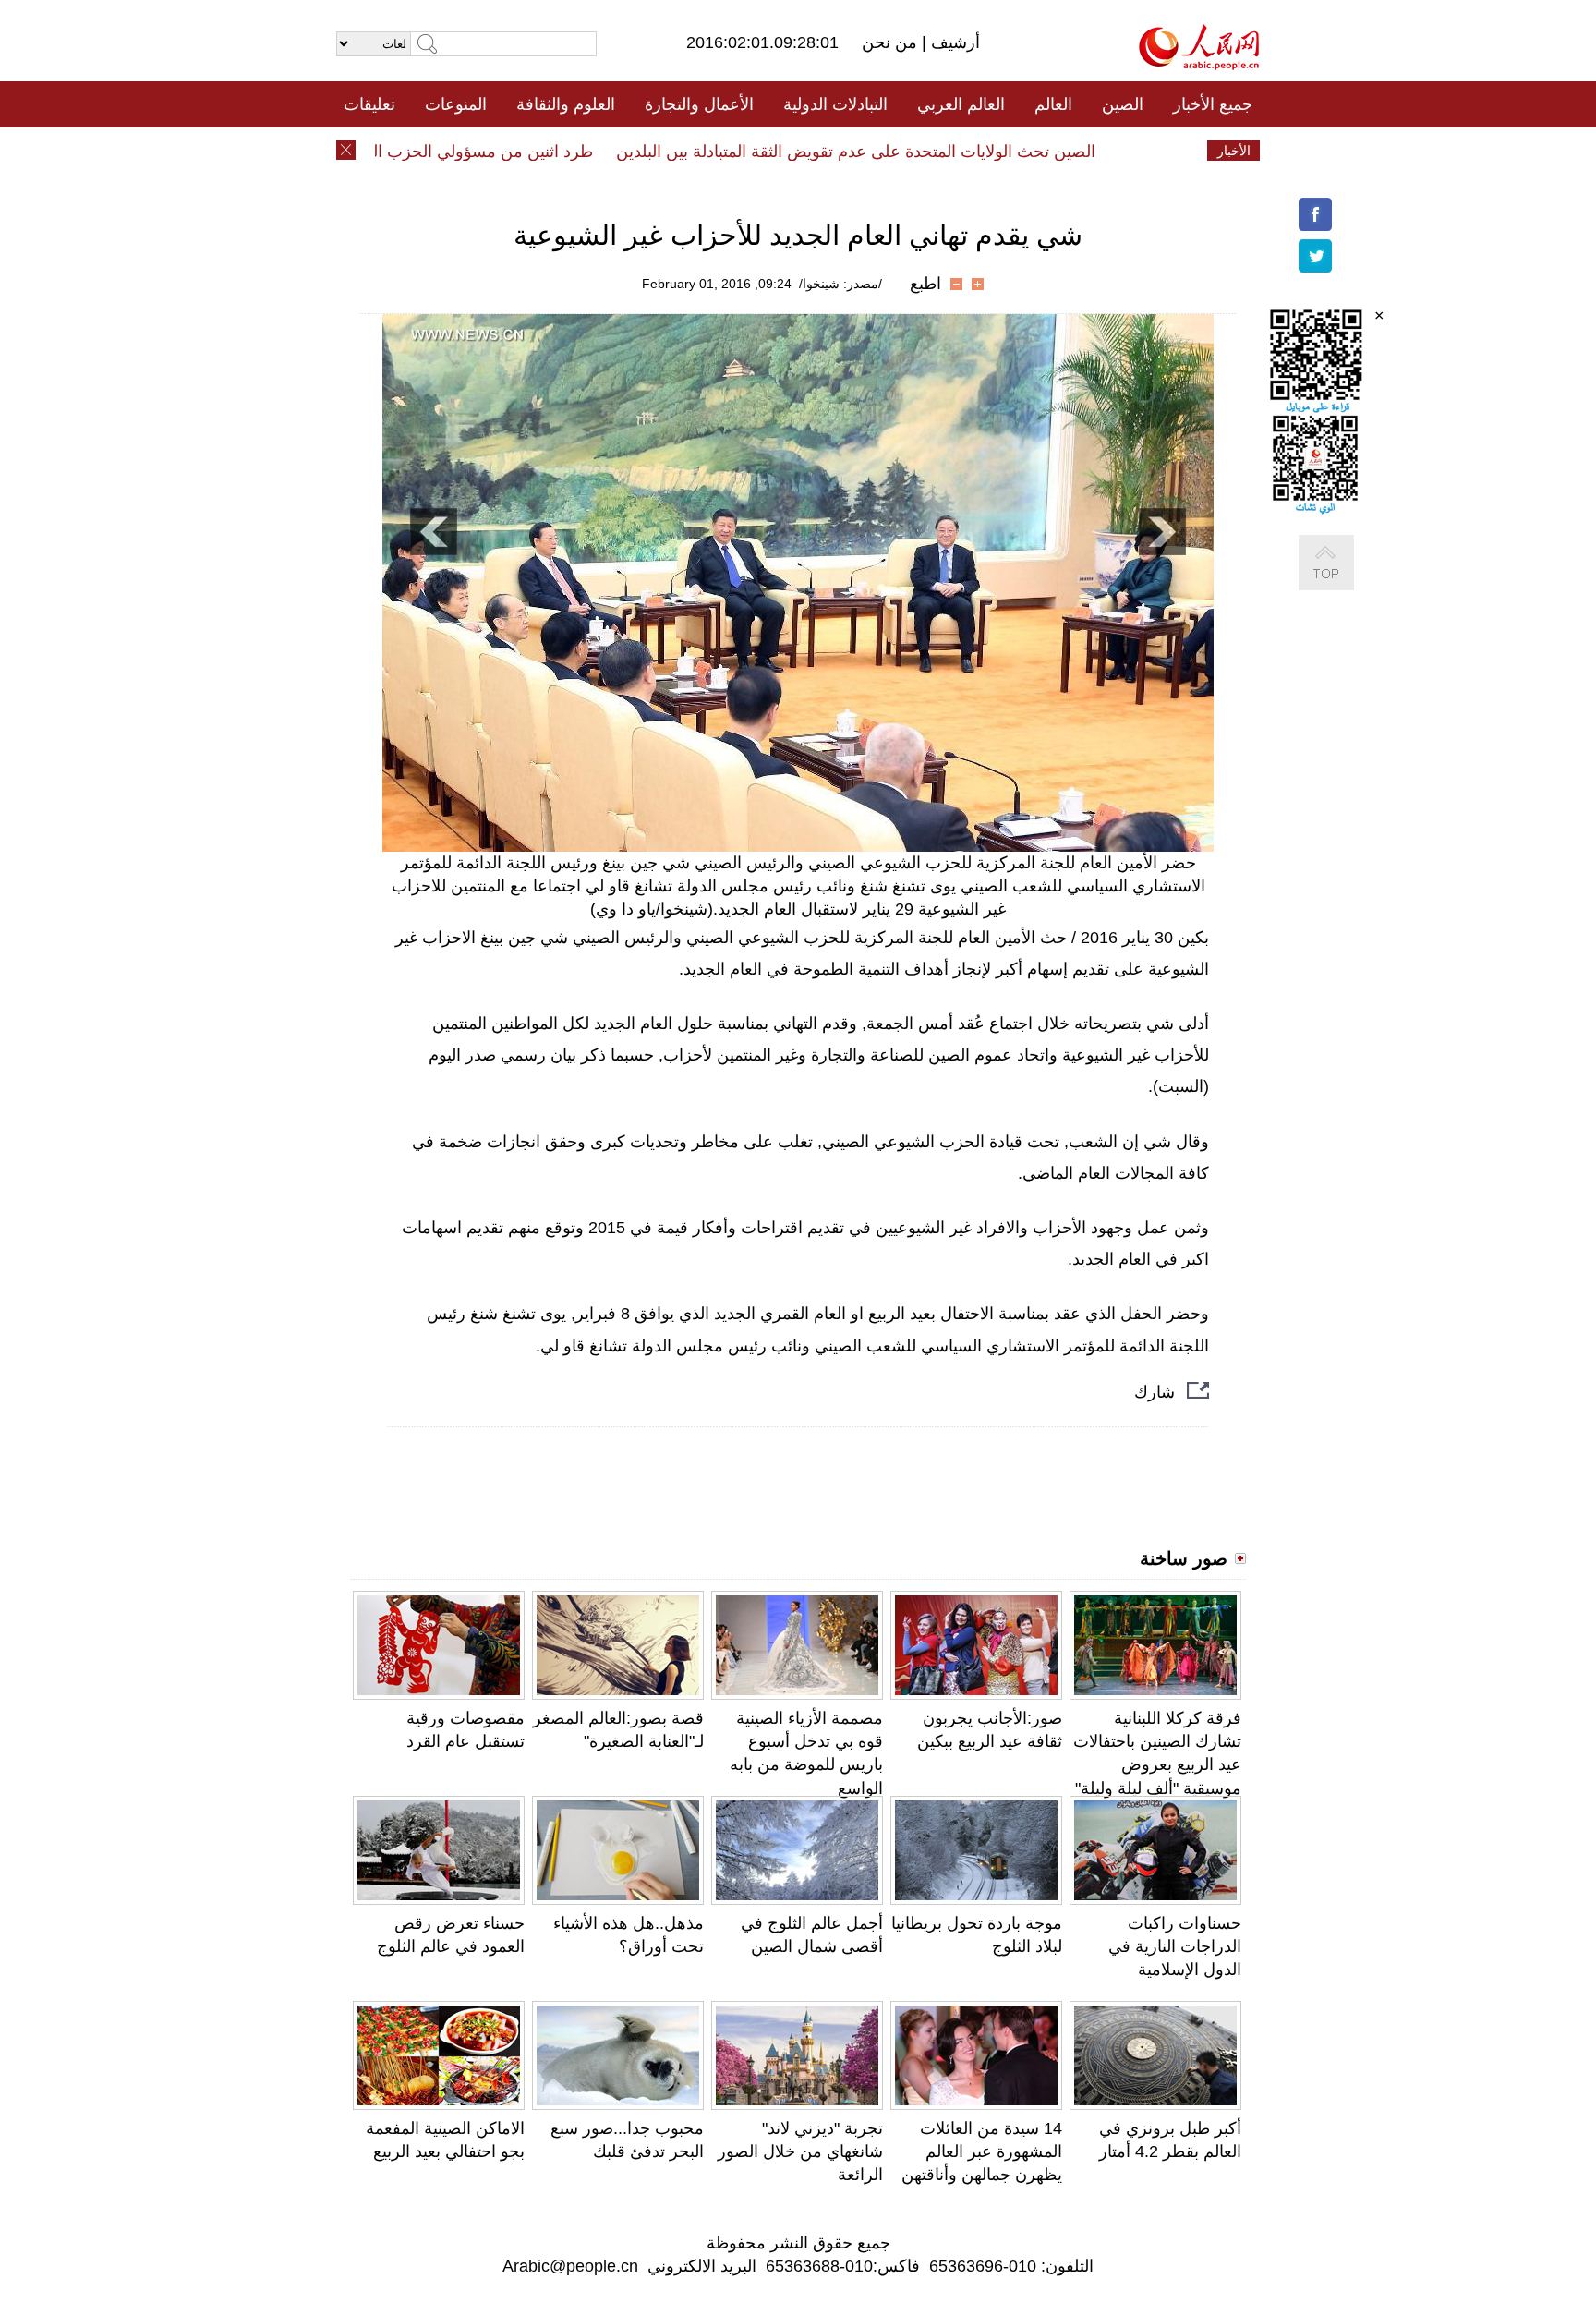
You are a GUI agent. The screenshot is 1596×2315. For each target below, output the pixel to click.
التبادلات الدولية (835, 104)
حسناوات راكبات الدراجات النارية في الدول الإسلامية (1175, 1946)
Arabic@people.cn (570, 2266)
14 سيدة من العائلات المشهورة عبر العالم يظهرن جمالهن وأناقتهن (982, 2151)
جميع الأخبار (1213, 104)
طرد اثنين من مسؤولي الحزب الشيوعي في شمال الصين (433, 152)
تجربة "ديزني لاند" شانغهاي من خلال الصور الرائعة (800, 2151)
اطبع (925, 284)
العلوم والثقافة (566, 104)
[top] (1345, 582)
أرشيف (953, 42)
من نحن (892, 42)
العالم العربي (961, 104)
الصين (1123, 104)
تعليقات (369, 104)
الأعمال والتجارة (699, 104)
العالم (1053, 104)
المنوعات (456, 104)
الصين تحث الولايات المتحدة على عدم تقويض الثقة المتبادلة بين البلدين (890, 152)
